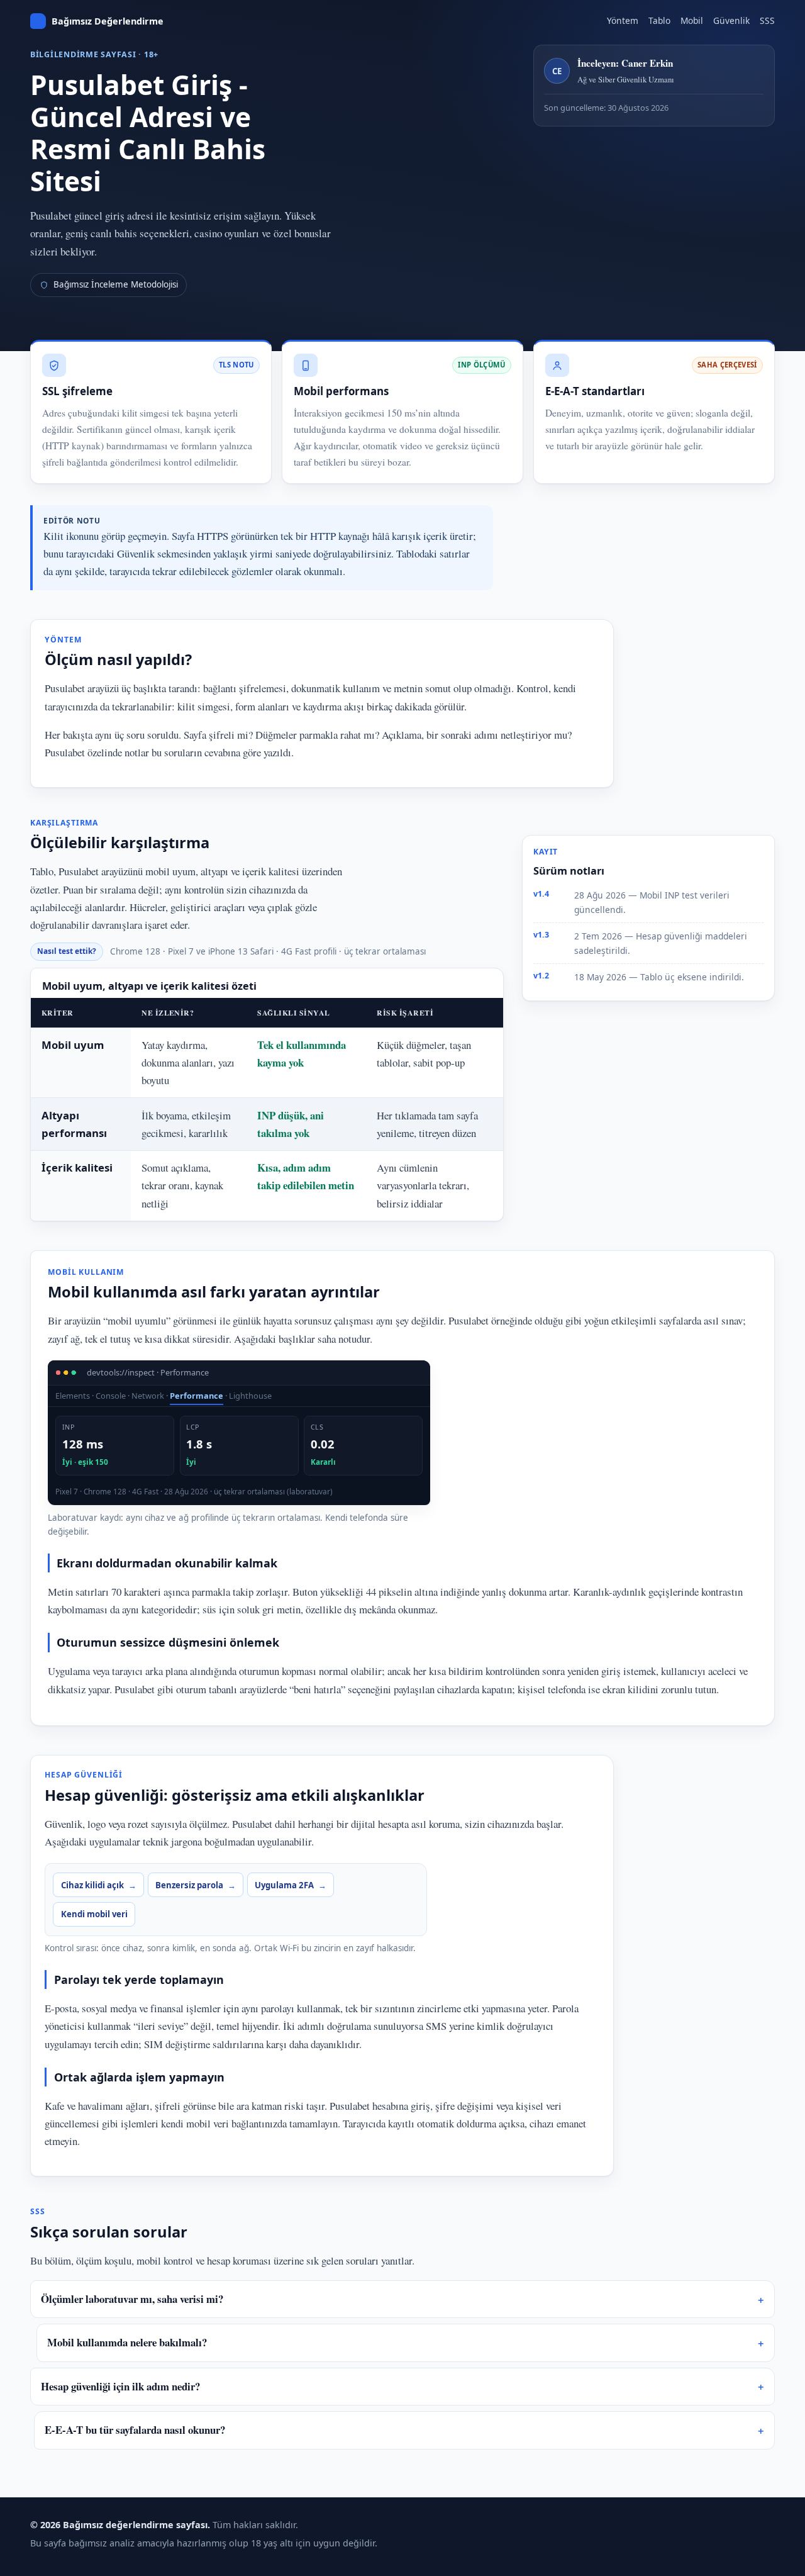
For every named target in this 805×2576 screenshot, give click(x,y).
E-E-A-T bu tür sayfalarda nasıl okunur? (135, 2430)
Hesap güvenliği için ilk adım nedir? (120, 2386)
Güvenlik (731, 20)
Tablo (659, 20)
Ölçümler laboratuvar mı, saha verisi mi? (132, 2299)
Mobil (692, 20)
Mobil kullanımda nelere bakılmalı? (127, 2342)
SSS (767, 20)
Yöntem (623, 20)
